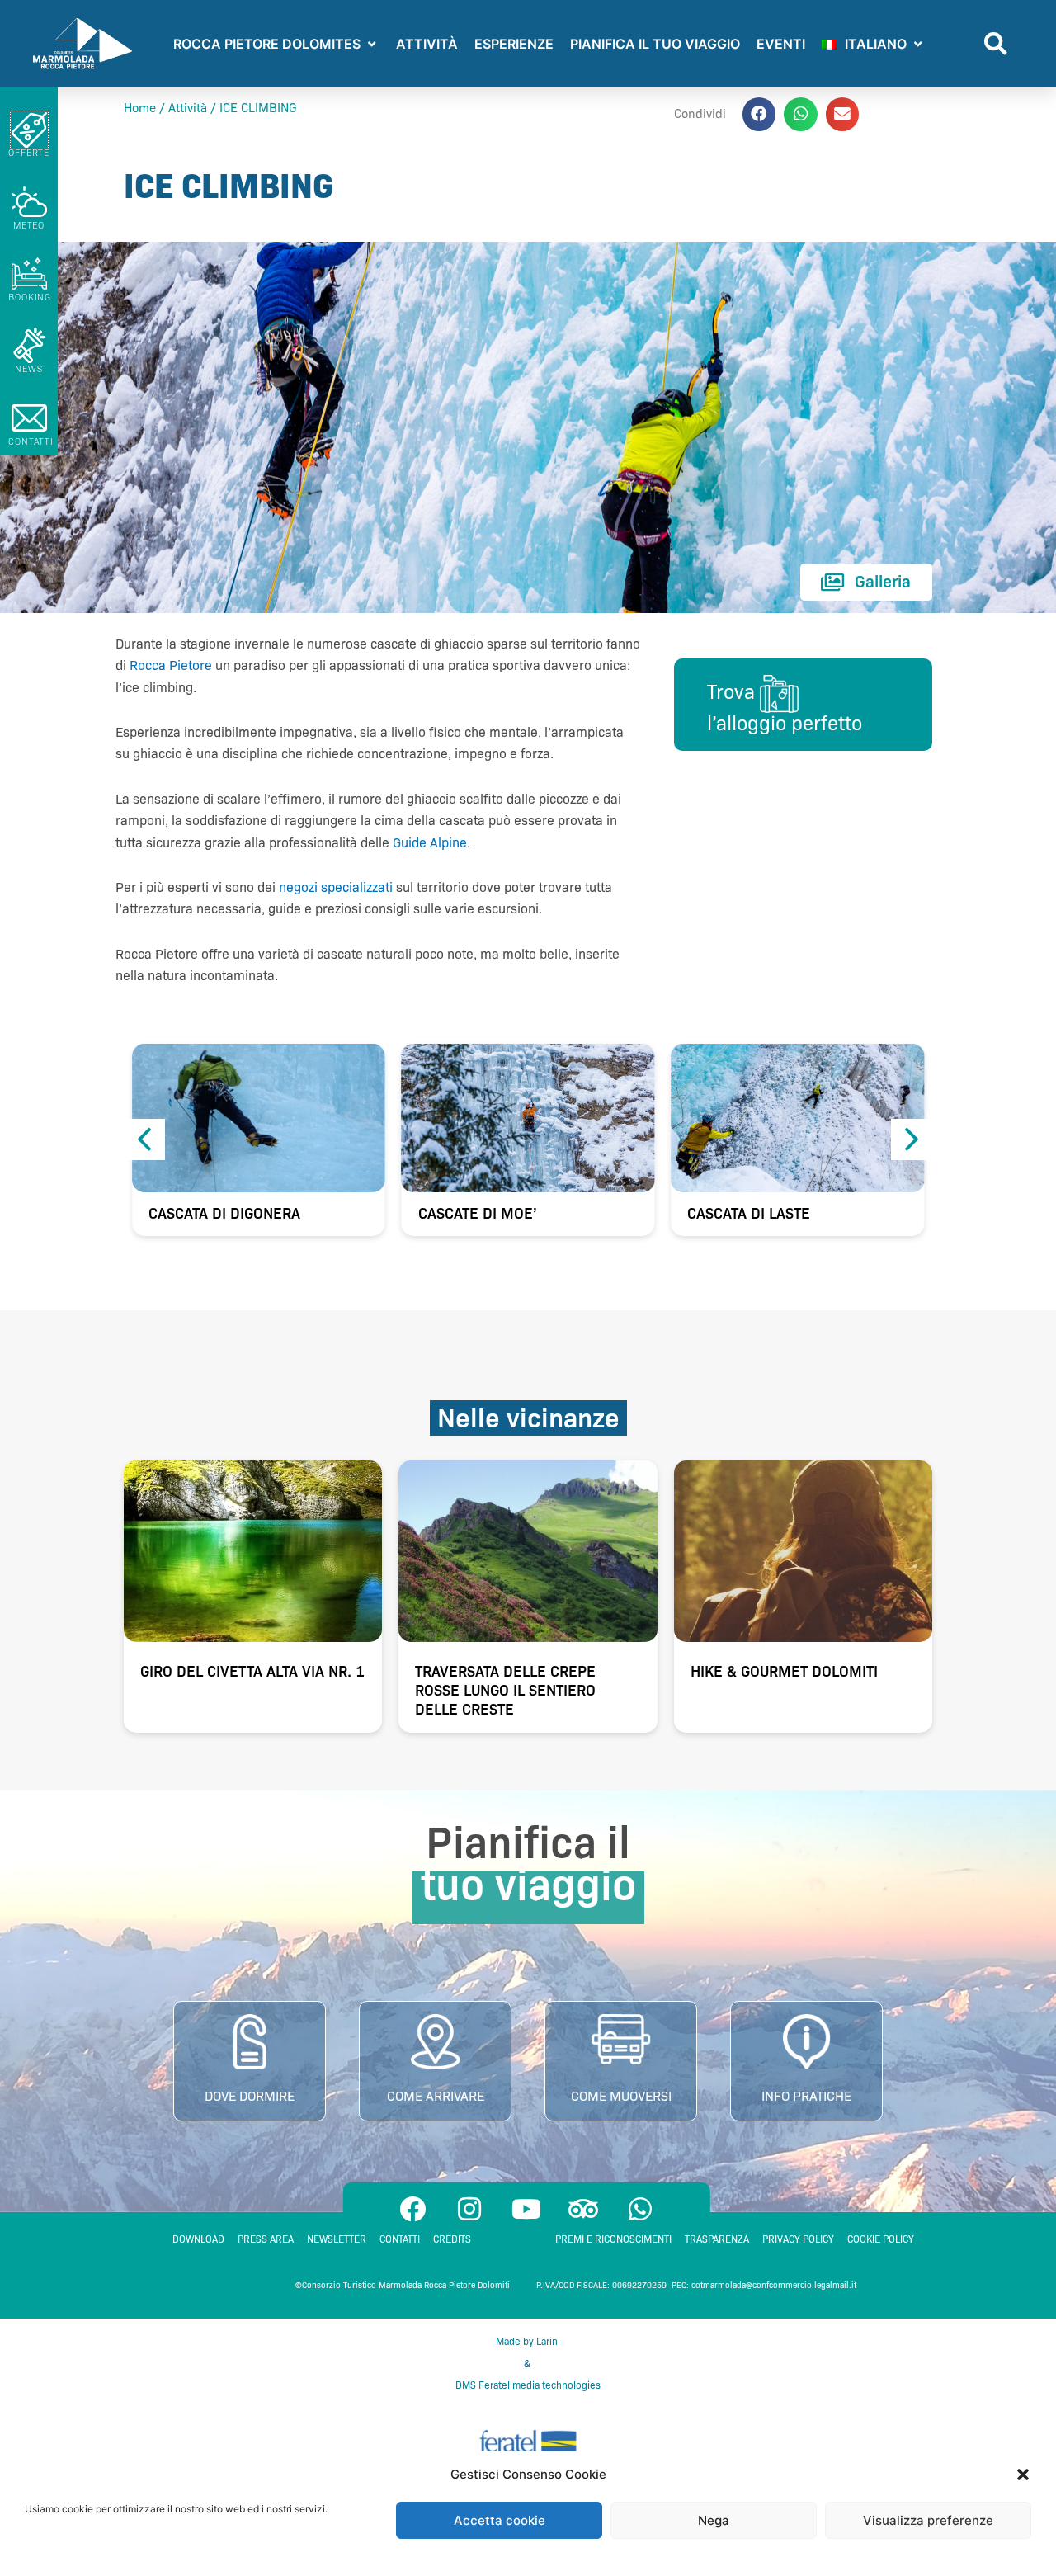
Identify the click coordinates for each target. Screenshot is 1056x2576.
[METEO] (29, 202)
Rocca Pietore (171, 665)
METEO (29, 225)
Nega (714, 2520)
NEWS (29, 369)
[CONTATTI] (29, 418)
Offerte (29, 153)
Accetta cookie (500, 2520)
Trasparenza (717, 2239)
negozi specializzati (336, 887)
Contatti (400, 2239)
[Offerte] (29, 130)
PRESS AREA (266, 2239)
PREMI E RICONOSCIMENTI (613, 2239)
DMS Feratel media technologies (528, 2385)
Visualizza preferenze (928, 2520)
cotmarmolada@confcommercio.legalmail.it (774, 2285)
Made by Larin (528, 2341)
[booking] (29, 274)
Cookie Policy (881, 2239)
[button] (1023, 2475)
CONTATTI (31, 441)
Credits (452, 2239)
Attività (188, 108)
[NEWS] (29, 345)
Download (198, 2239)
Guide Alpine (430, 843)
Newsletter (337, 2239)
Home (140, 108)
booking (30, 297)
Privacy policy (798, 2239)
